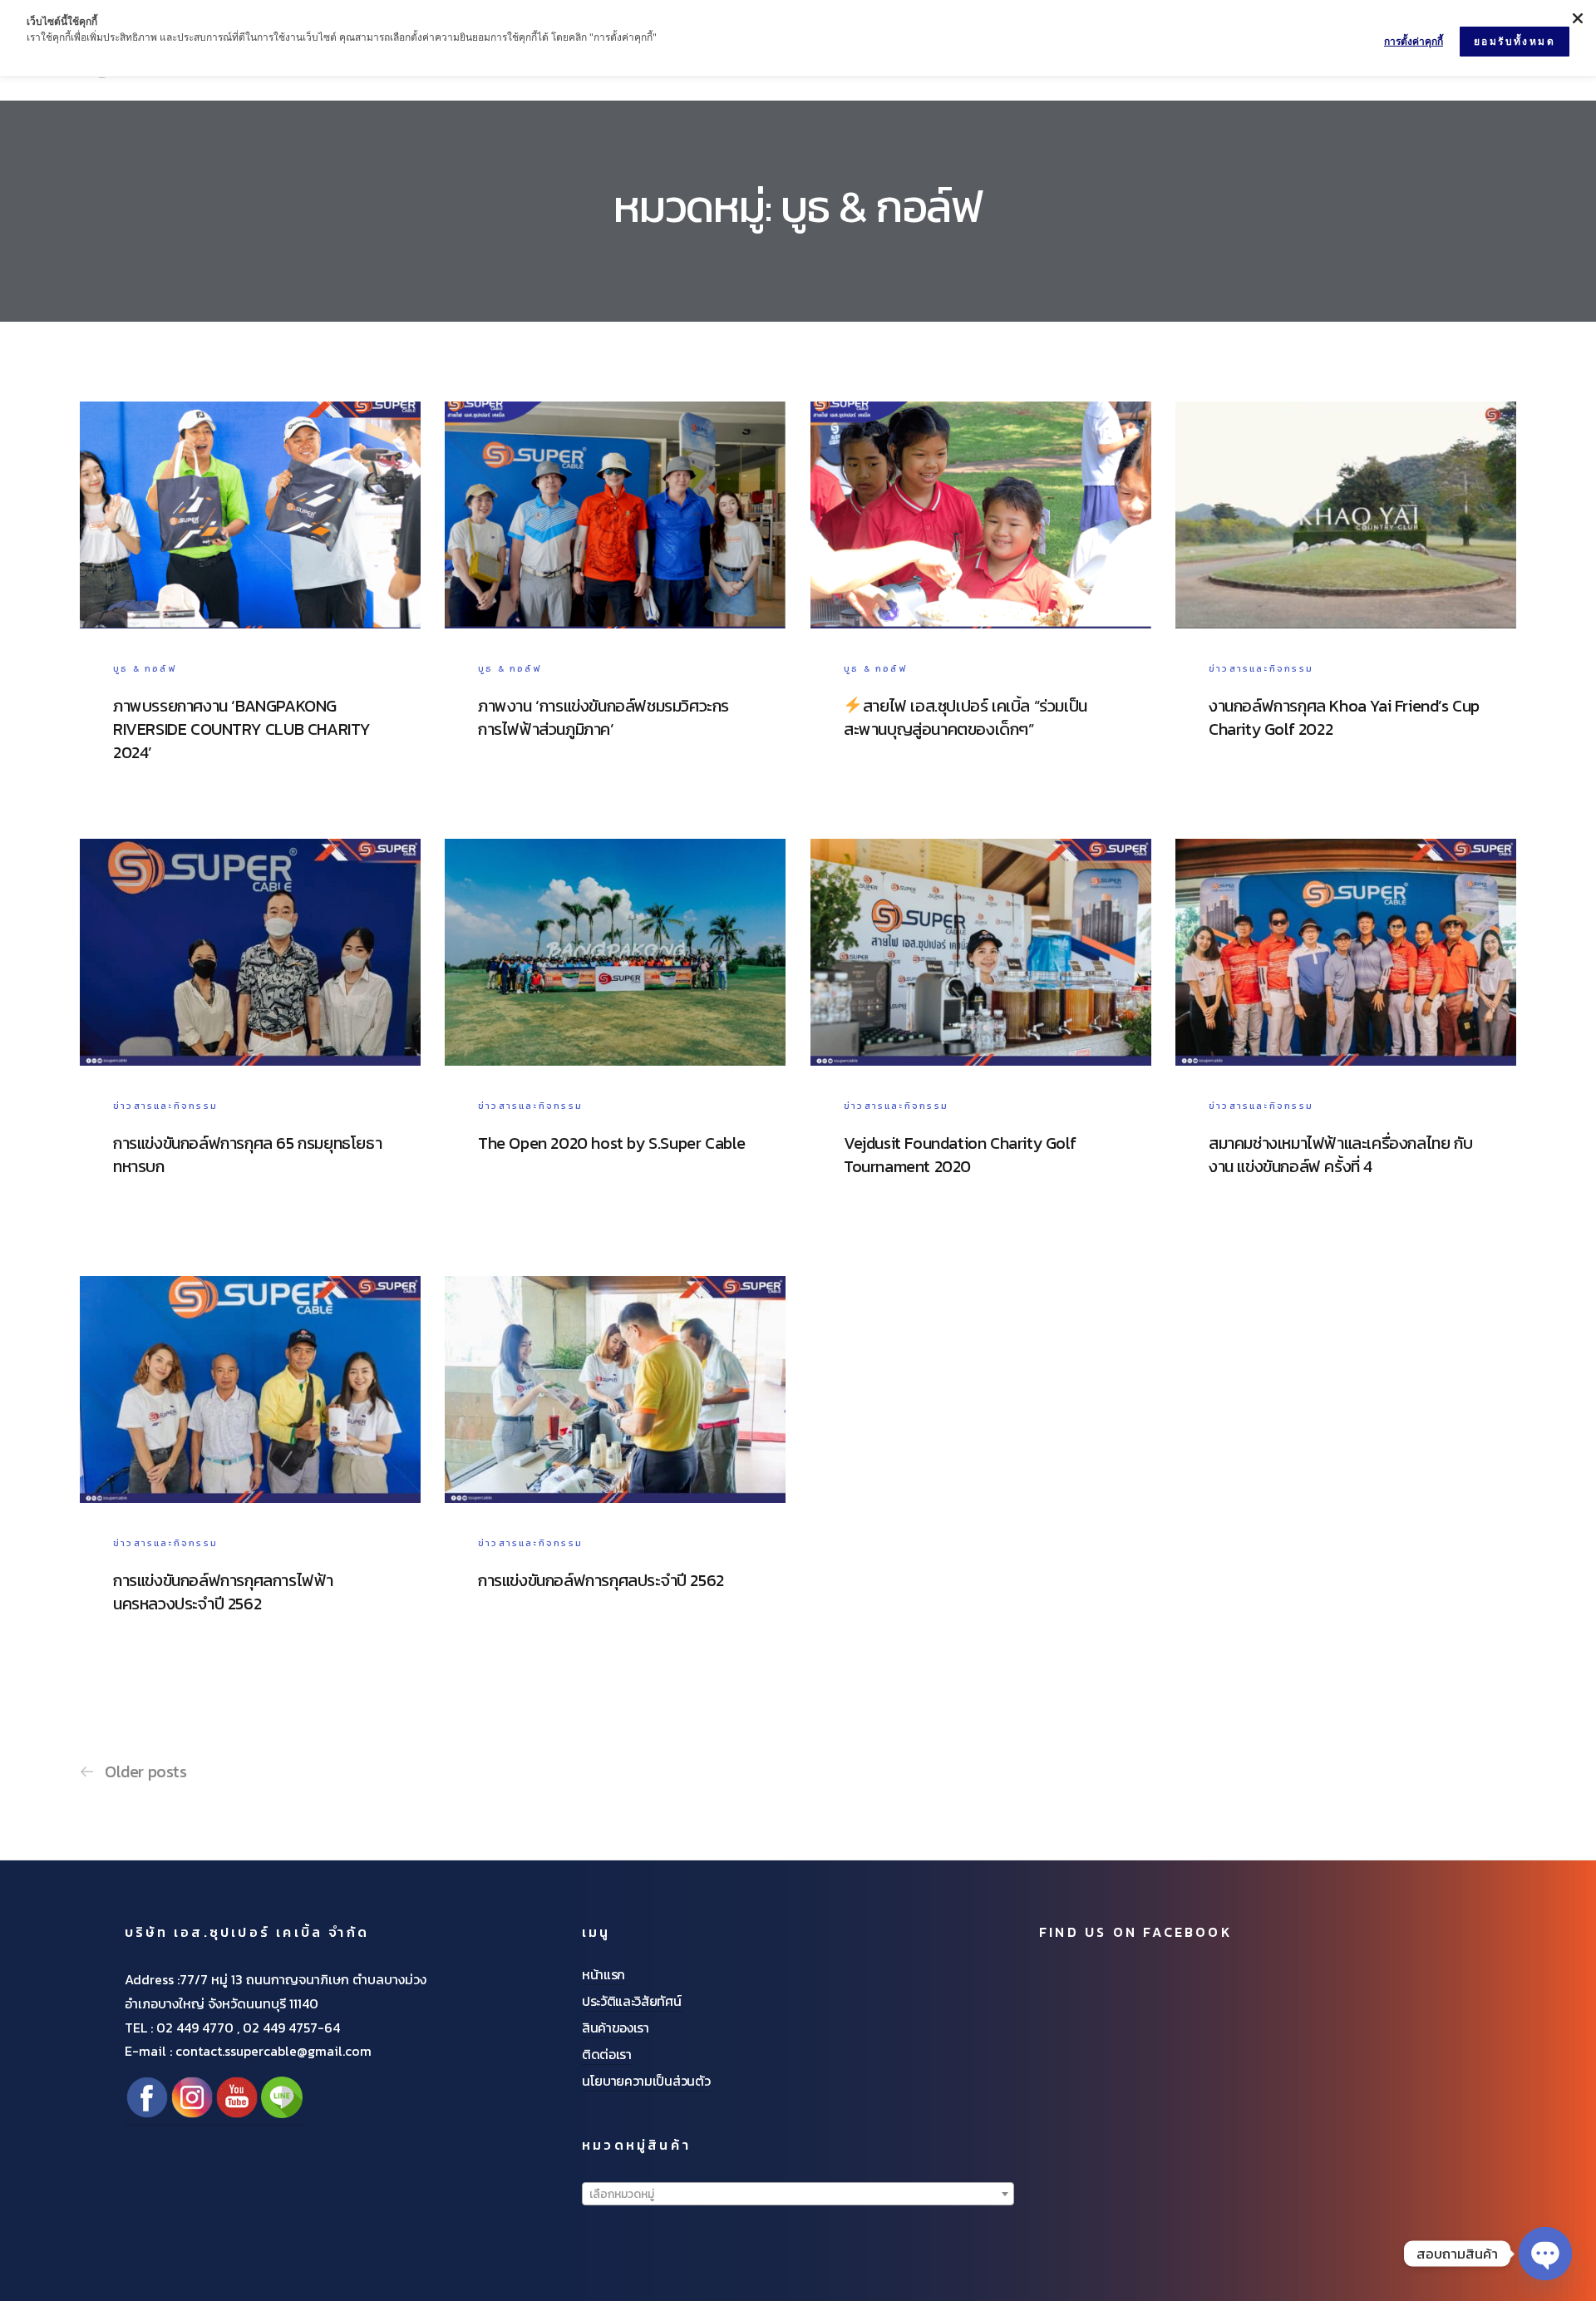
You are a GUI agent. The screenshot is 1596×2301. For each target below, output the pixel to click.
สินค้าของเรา (616, 2028)
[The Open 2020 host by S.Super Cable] (615, 1045)
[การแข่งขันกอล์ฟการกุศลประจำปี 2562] (615, 1482)
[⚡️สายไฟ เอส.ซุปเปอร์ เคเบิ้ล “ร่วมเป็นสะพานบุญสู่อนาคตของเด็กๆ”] (981, 608)
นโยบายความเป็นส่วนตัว (646, 2081)
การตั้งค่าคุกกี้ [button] (1414, 41)
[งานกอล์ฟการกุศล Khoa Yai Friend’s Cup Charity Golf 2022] (1346, 608)
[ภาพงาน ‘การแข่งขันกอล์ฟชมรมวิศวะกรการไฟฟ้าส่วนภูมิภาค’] (615, 608)
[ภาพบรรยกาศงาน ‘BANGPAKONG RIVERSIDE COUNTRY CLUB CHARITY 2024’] (250, 608)
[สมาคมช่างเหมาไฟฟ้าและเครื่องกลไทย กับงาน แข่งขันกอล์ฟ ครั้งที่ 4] (1346, 1045)
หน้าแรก (603, 1974)
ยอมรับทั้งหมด (1515, 41)
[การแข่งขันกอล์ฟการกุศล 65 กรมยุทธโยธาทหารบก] (250, 1045)
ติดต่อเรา (607, 2054)
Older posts (146, 1771)
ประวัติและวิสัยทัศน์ (632, 2001)
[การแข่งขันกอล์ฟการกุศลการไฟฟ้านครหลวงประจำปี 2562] (250, 1482)
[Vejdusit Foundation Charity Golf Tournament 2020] (981, 1045)
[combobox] (798, 2194)
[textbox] (798, 2195)
